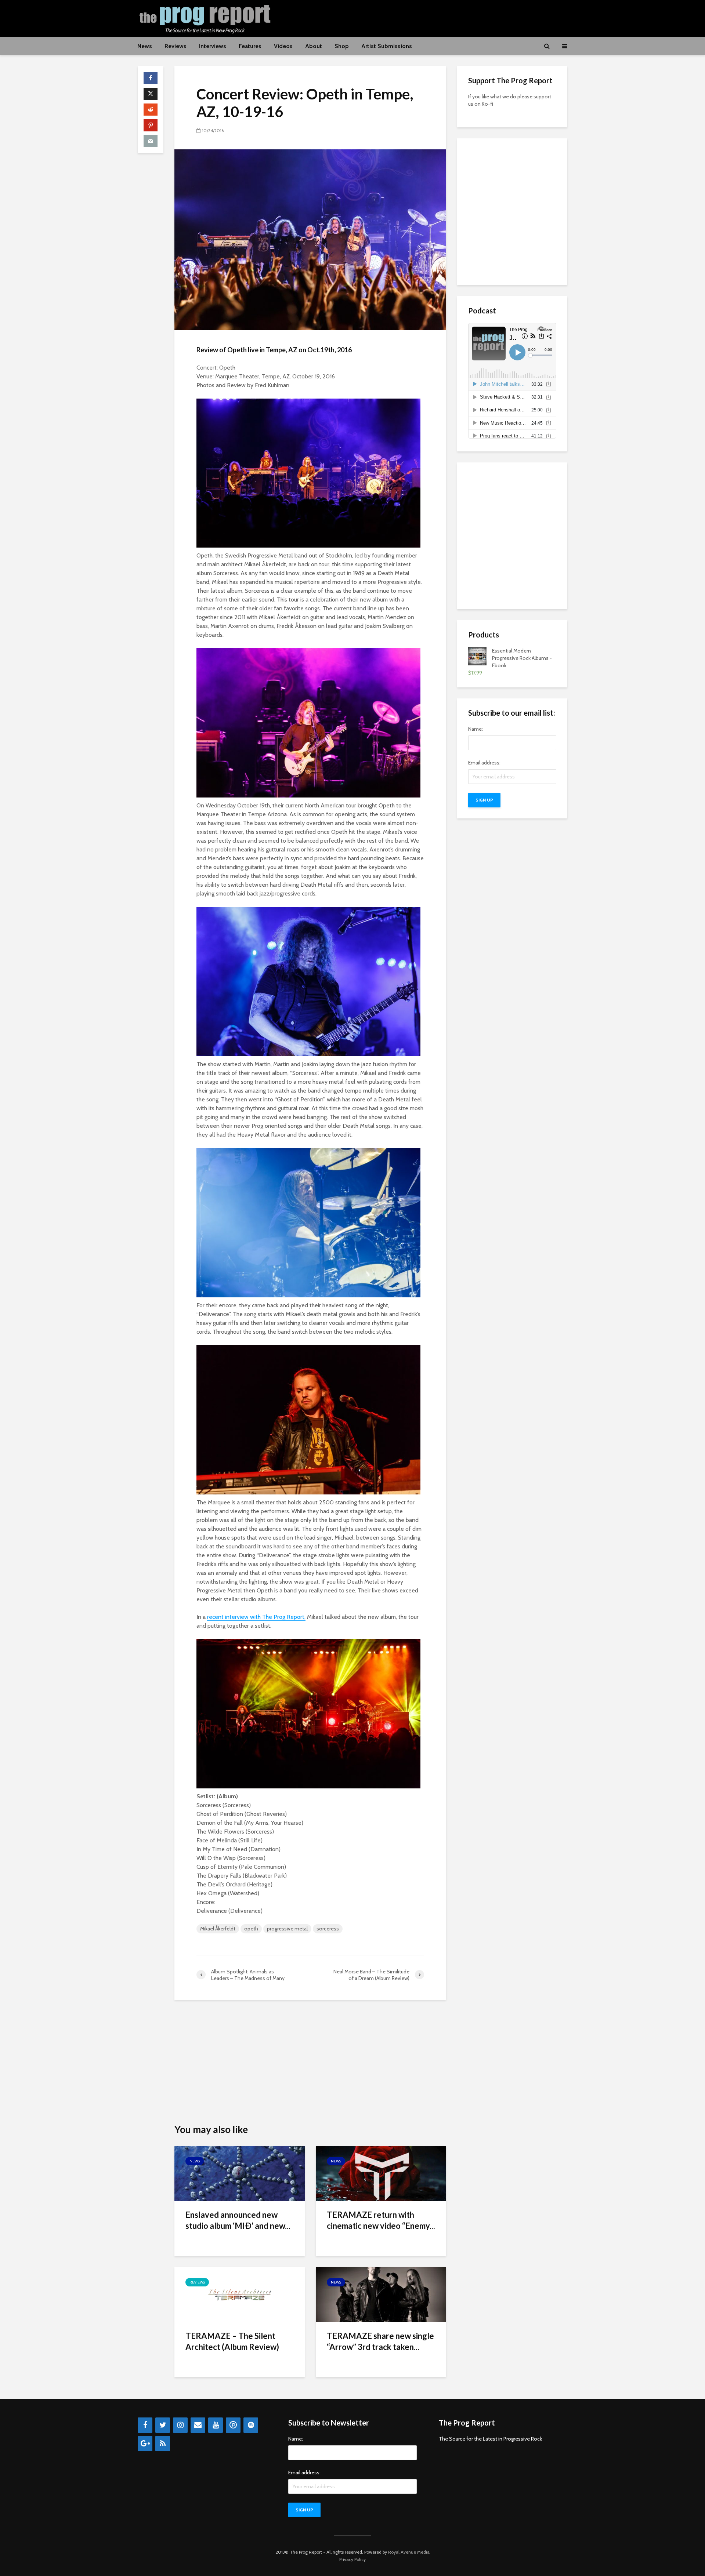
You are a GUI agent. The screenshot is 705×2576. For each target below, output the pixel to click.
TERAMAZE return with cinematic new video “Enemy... (381, 2220)
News (145, 46)
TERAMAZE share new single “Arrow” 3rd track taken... (380, 2341)
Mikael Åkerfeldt (218, 1929)
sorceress (328, 1929)
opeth (251, 1929)
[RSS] (163, 2444)
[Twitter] (163, 2425)
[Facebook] (145, 2425)
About (314, 46)
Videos (283, 46)
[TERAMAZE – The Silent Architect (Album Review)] (240, 2294)
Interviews (213, 46)
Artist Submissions (387, 46)
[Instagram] (180, 2425)
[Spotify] (251, 2425)
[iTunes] (233, 2425)
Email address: (484, 763)
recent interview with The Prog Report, (256, 1617)
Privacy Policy (352, 2559)
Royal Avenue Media (409, 2552)
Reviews (176, 46)
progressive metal (287, 1929)
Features (250, 46)
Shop (342, 46)
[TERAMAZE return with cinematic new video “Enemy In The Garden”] (381, 2173)
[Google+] (145, 2444)
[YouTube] (216, 2425)
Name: (476, 729)
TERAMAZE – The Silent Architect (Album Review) (232, 2341)
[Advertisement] (434, 17)
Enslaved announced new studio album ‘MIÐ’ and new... (238, 2220)
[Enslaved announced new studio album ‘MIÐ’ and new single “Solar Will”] (240, 2173)
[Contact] (198, 2425)
